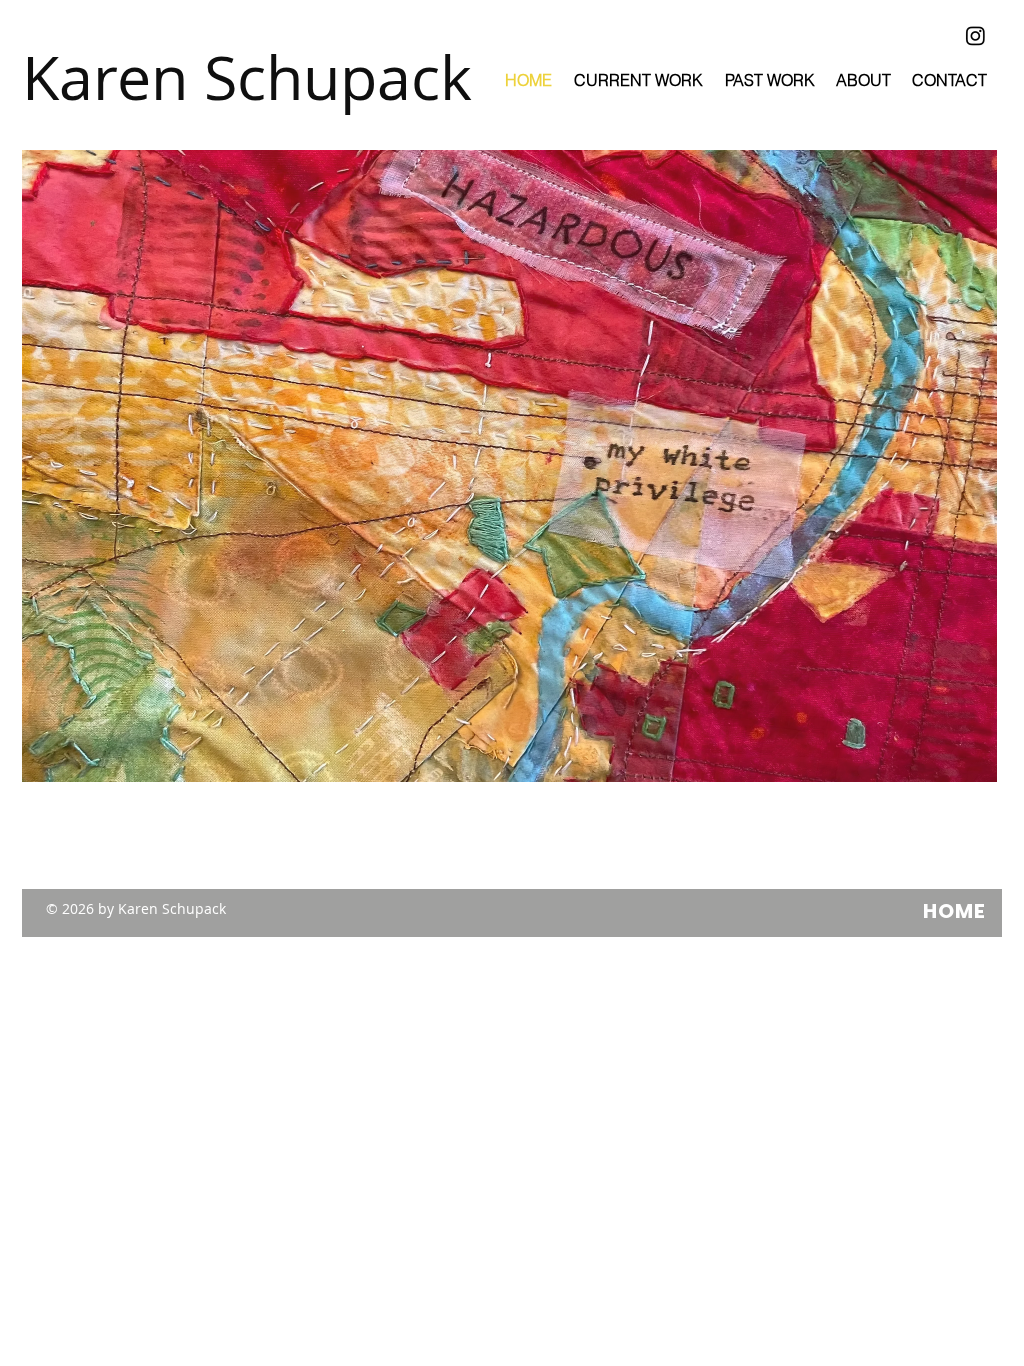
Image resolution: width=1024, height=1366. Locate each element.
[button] (509, 466)
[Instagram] (975, 35)
